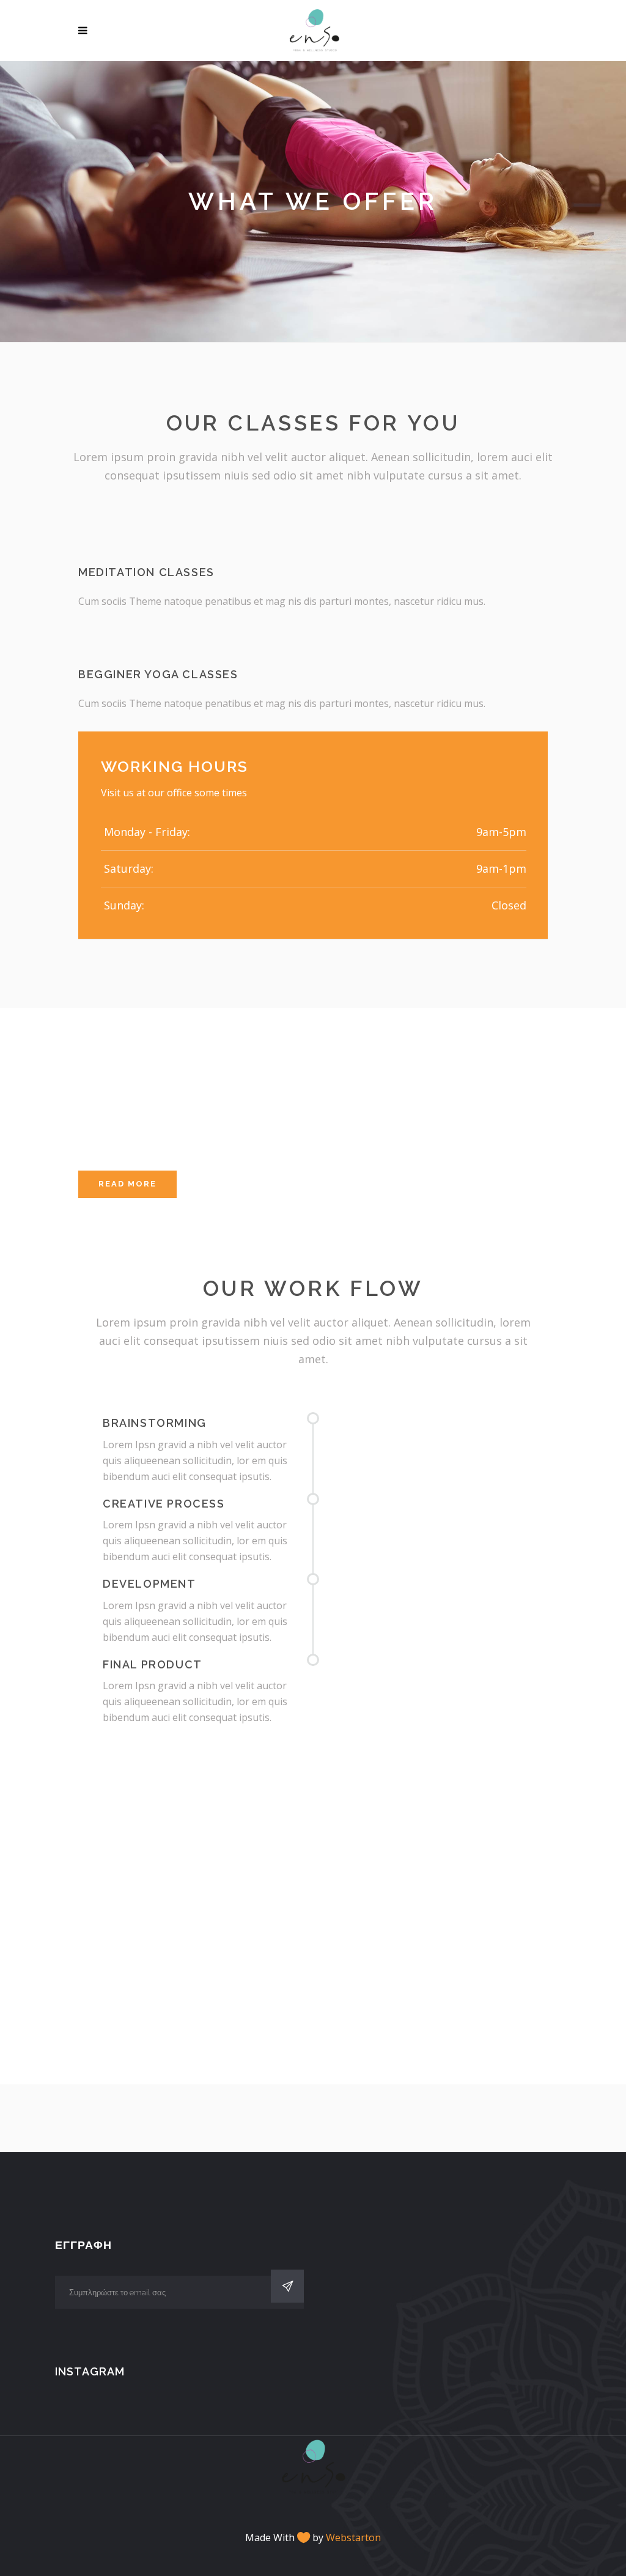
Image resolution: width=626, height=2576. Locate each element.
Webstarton (353, 2537)
